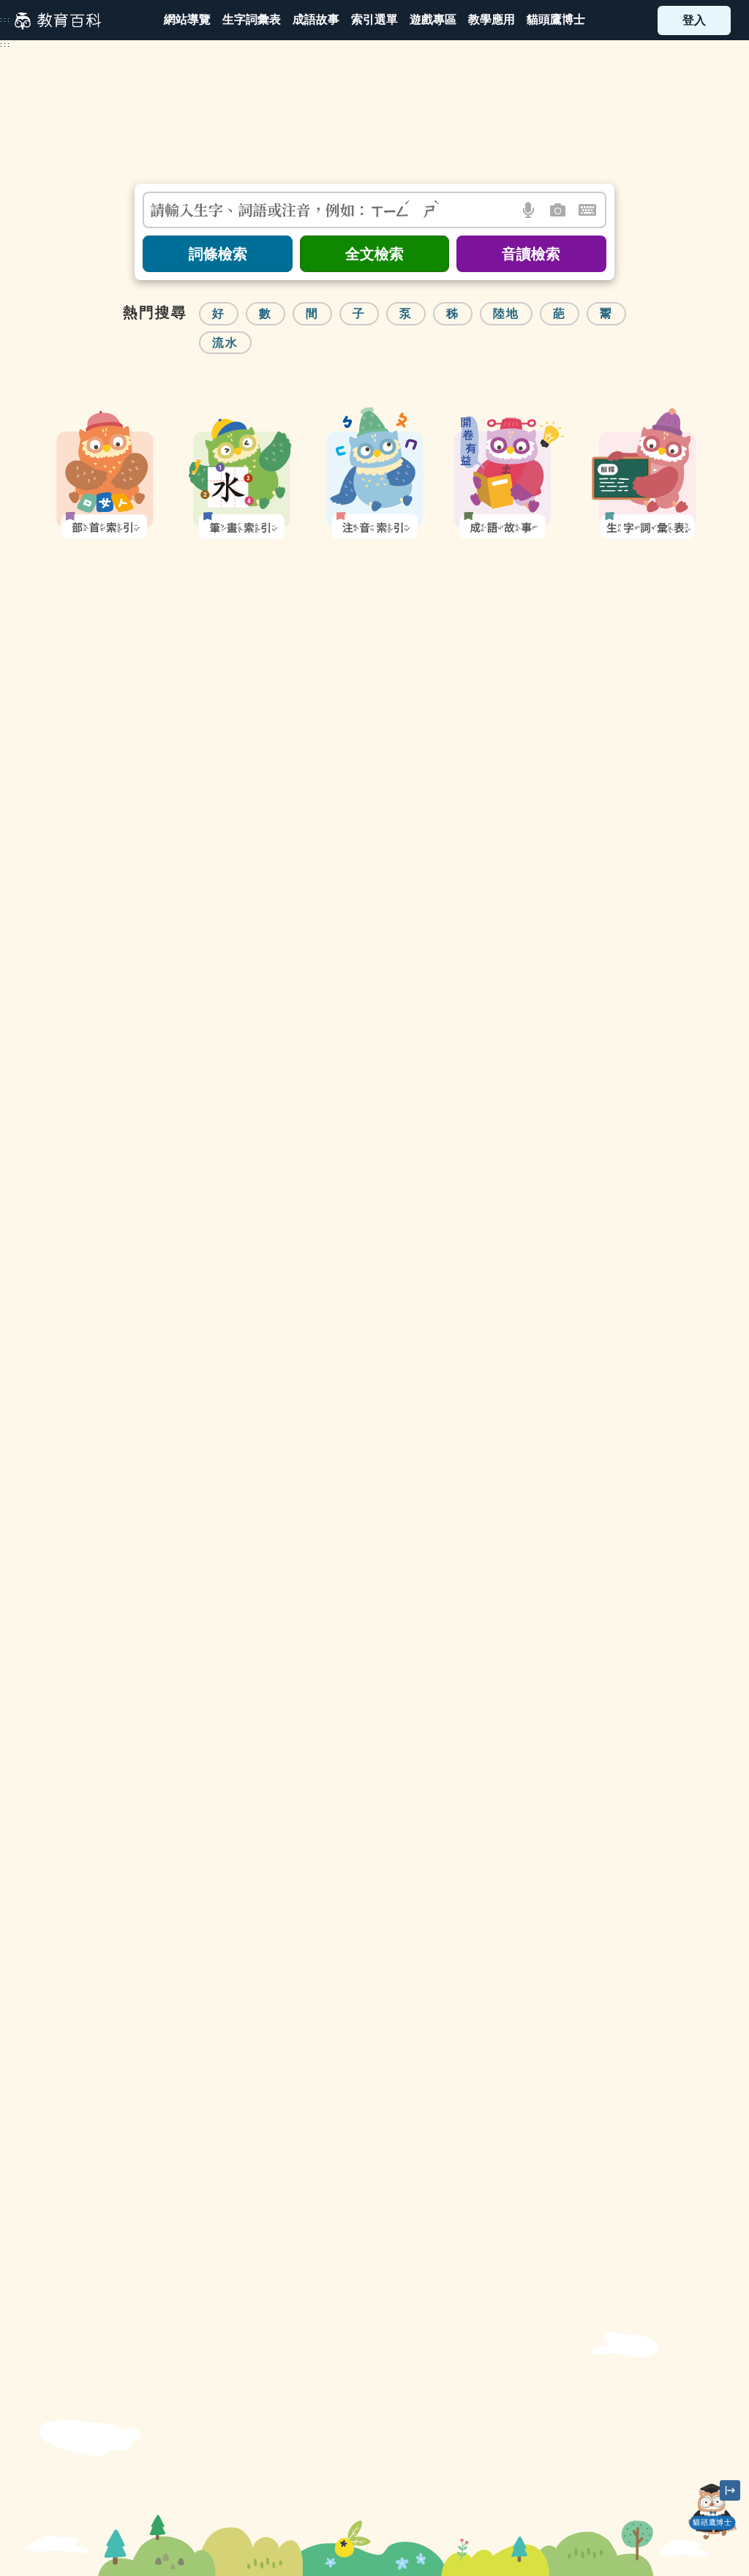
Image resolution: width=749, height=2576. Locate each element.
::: (5, 20)
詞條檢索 (218, 254)
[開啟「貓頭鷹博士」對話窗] (712, 2512)
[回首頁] (58, 20)
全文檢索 (374, 254)
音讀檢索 (531, 254)
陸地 (506, 313)
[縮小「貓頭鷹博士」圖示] (730, 2490)
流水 (225, 343)
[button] (374, 20)
